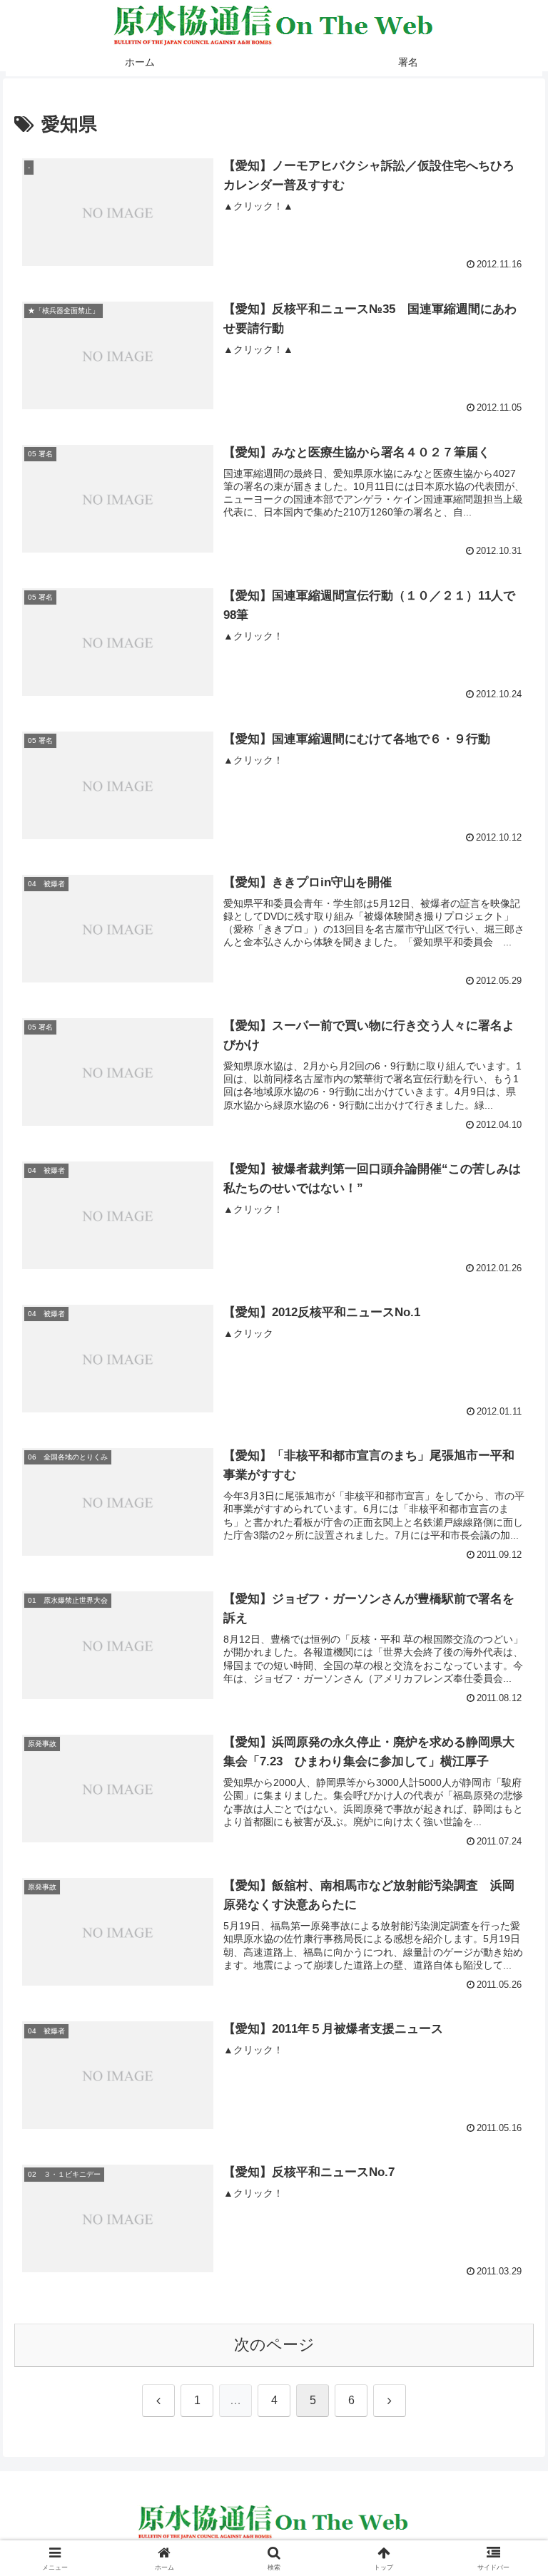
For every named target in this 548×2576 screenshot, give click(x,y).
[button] (506, 2084)
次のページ (274, 2345)
